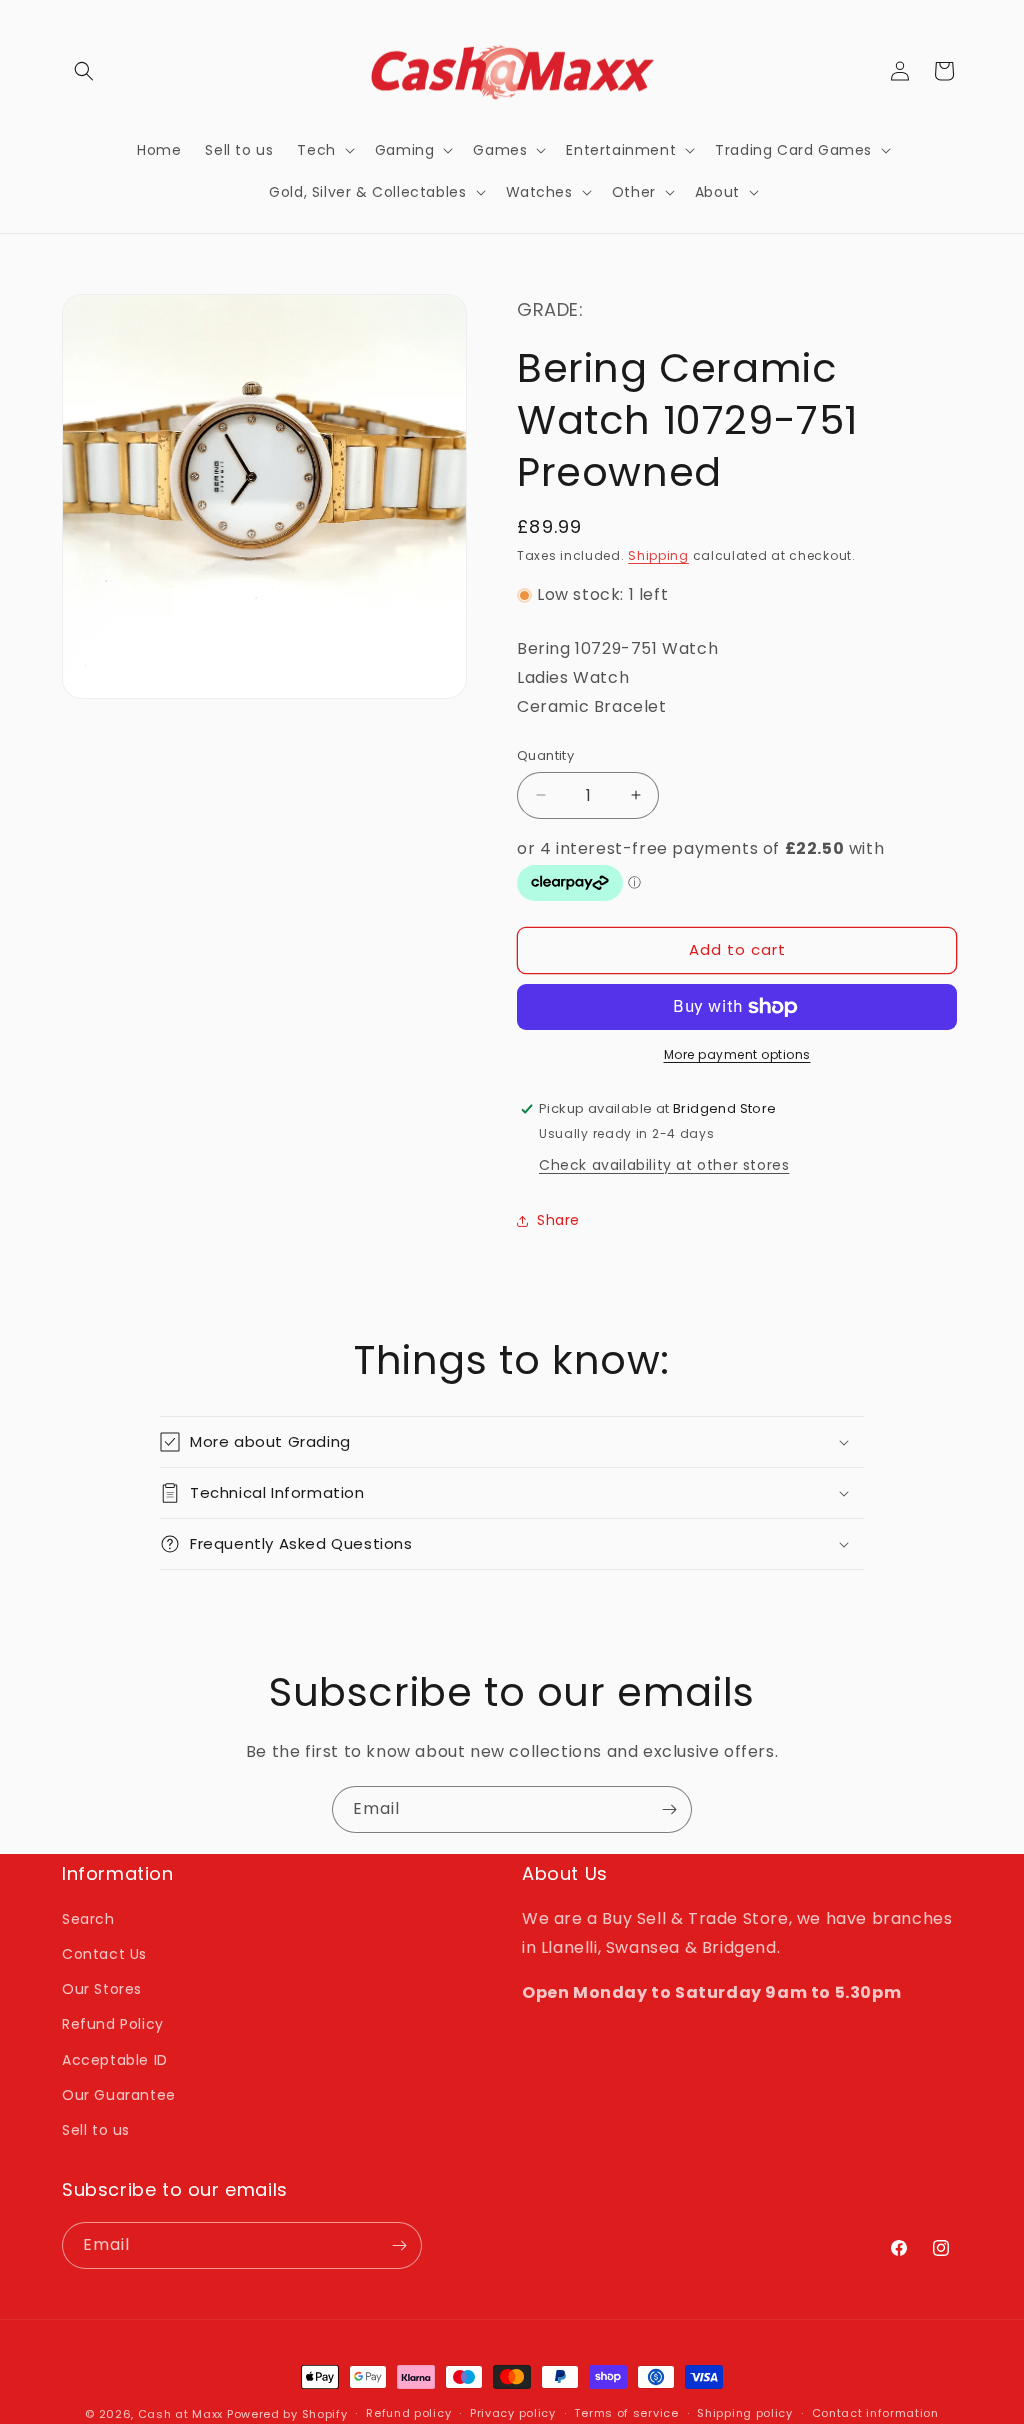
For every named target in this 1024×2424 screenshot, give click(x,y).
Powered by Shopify (287, 2414)
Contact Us (104, 1954)
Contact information (875, 2413)
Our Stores (102, 1989)
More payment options (737, 1054)
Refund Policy (113, 2024)
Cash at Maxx (180, 2414)
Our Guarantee (119, 2095)
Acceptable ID (115, 2060)
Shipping (658, 555)
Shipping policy (745, 2413)
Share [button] (558, 1220)
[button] (84, 71)
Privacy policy (513, 2413)
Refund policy (408, 2413)
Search (88, 1919)
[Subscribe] (669, 1809)
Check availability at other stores (664, 1165)
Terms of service (626, 2413)
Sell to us (96, 2130)
